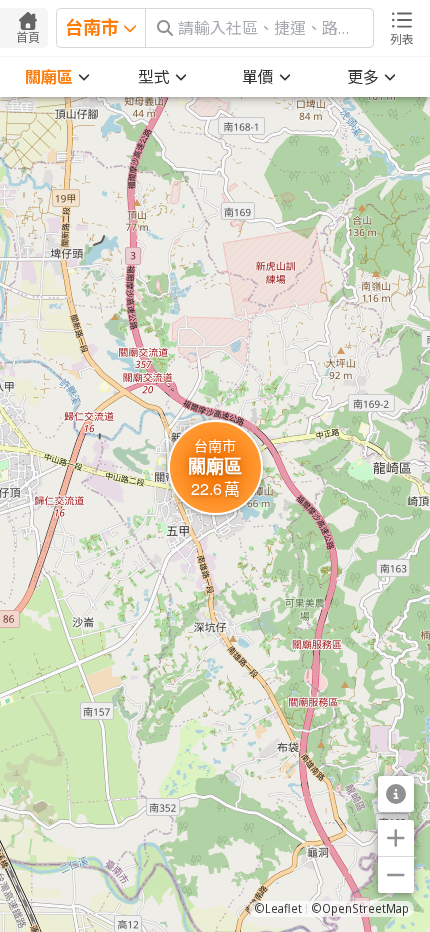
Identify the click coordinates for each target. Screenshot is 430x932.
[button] (215, 467)
